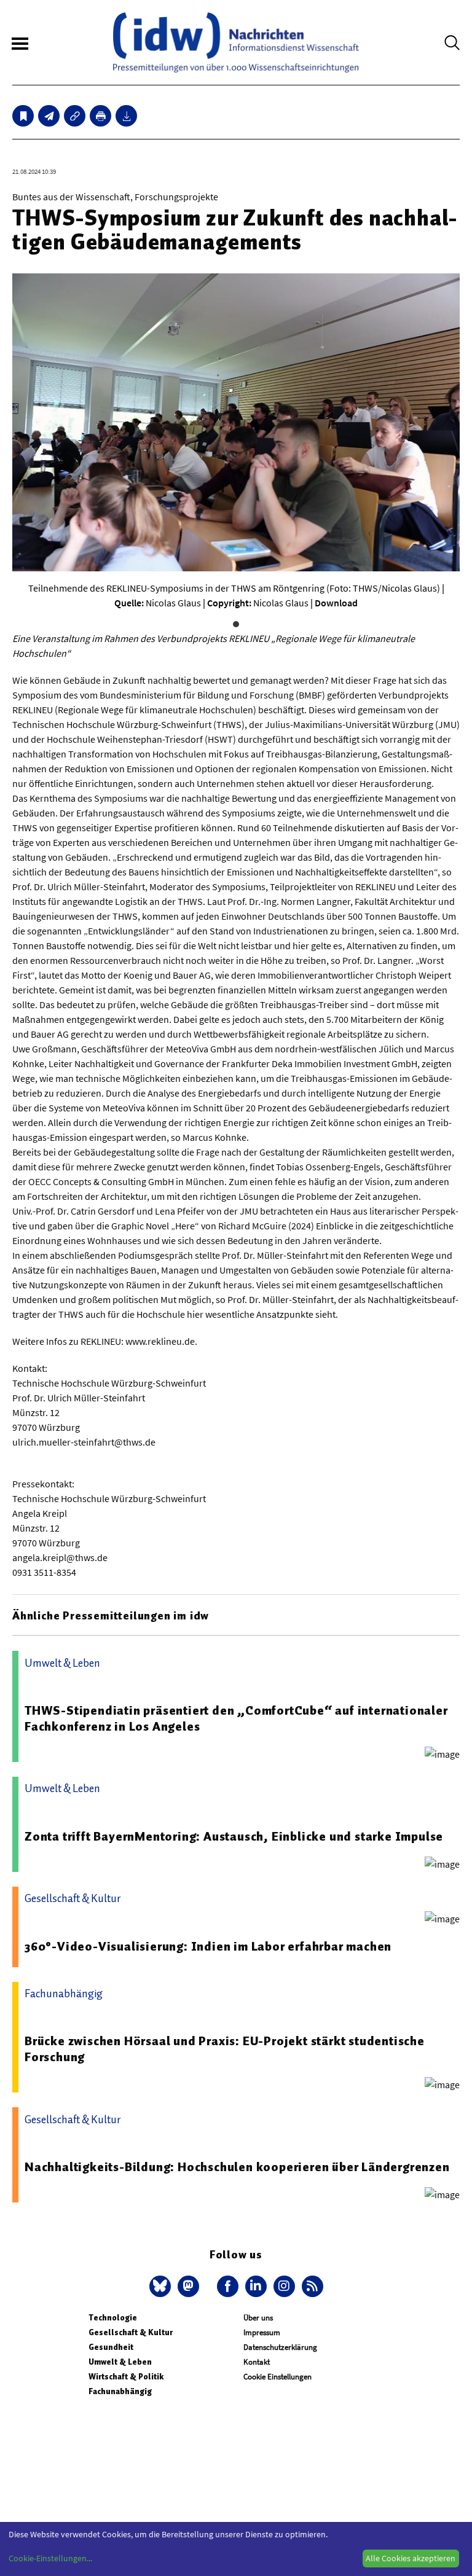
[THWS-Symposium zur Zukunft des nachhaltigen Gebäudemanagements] (49, 116)
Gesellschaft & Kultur (131, 2332)
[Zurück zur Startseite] (236, 42)
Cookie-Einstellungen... (50, 2558)
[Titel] (23, 116)
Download (336, 603)
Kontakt (257, 2362)
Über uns (258, 2318)
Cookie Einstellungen (277, 2377)
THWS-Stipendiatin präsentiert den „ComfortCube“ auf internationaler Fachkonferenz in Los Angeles (236, 1718)
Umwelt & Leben (120, 2362)
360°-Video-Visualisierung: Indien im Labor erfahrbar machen (208, 1946)
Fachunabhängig (120, 2391)
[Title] (75, 116)
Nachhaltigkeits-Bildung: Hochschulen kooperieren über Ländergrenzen (237, 2167)
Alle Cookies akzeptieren (411, 2558)
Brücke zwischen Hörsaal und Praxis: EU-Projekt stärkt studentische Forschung (225, 2049)
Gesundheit (111, 2347)
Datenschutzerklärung (280, 2347)
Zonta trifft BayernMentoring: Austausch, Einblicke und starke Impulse (234, 1836)
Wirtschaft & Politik (126, 2377)
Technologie (113, 2318)
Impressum (262, 2332)
